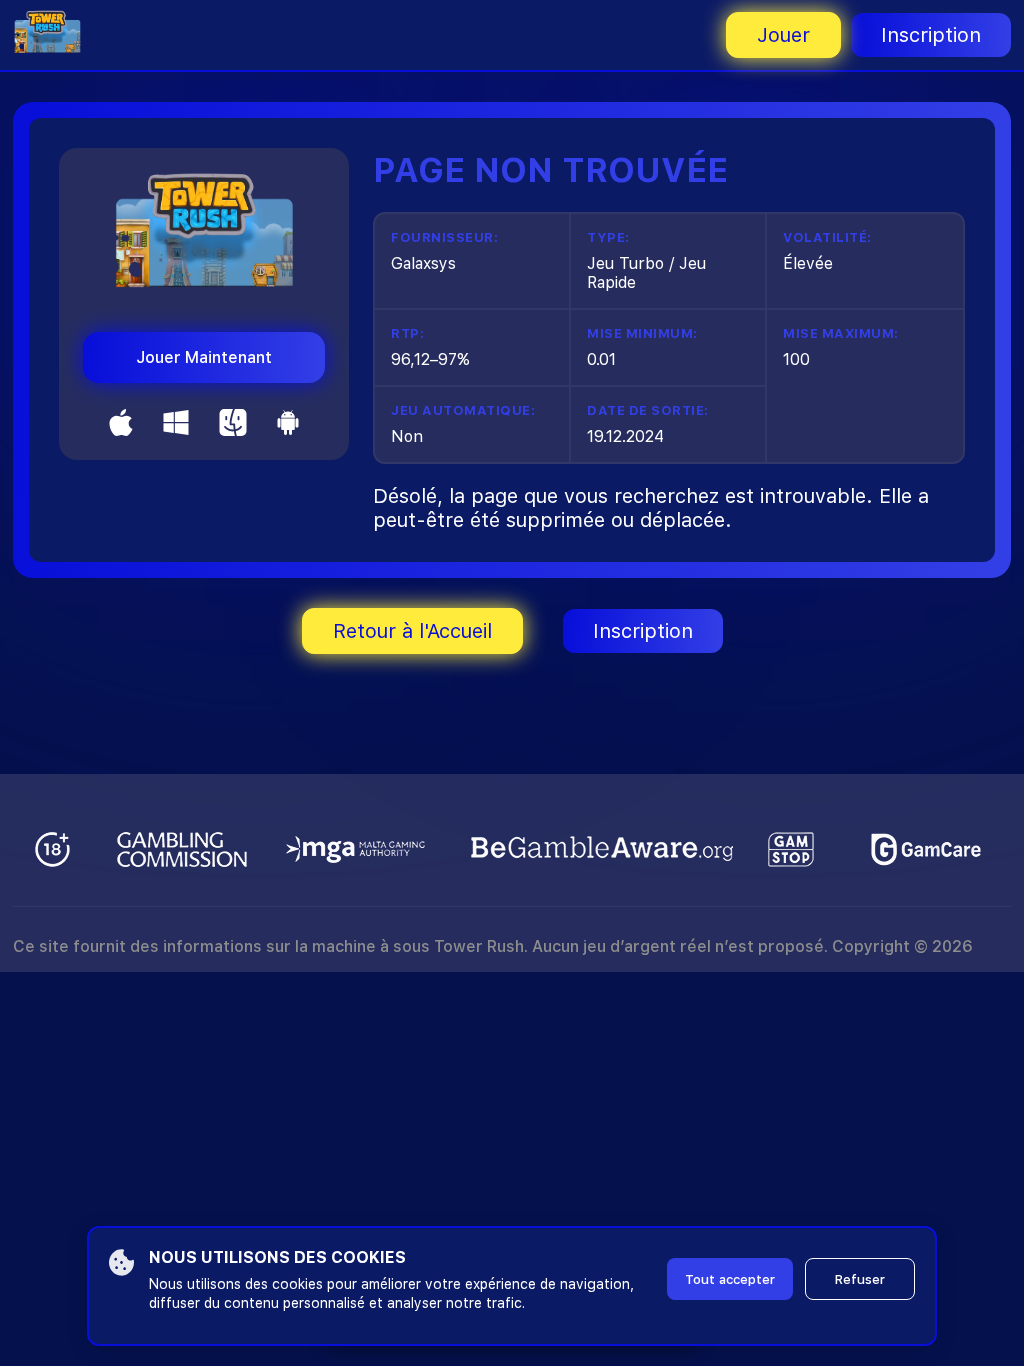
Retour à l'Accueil (412, 631)
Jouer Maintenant (204, 357)
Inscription (931, 35)
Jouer (783, 35)
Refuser (860, 1279)
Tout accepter (730, 1279)
